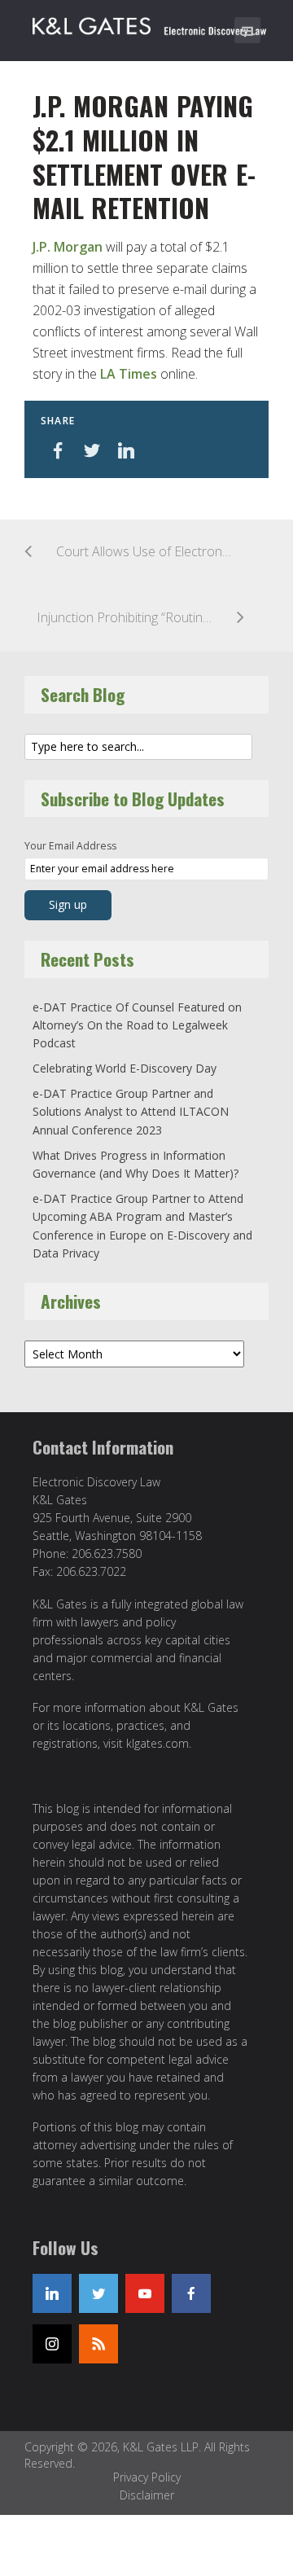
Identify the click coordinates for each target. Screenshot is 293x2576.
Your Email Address (70, 846)
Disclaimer (147, 2495)
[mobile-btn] (247, 30)
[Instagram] (52, 2344)
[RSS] (98, 2344)
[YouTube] (145, 2293)
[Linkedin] (52, 2293)
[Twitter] (98, 2293)
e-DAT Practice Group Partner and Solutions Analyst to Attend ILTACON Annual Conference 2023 (131, 1112)
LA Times (129, 374)
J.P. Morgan (68, 247)
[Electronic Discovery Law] (151, 23)
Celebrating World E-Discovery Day (125, 1068)
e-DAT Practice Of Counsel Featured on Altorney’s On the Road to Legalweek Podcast (137, 1025)
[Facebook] (191, 2293)
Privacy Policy (147, 2477)
